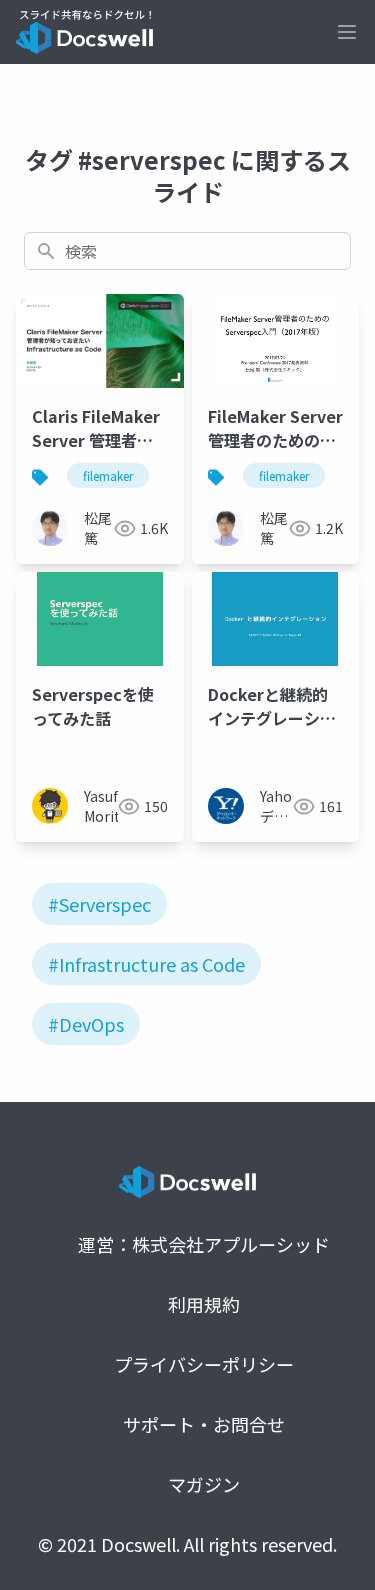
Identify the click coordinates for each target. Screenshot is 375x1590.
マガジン (204, 1484)
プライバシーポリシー (204, 1364)
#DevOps (86, 1024)
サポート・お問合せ (204, 1424)
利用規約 (204, 1304)
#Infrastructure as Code (146, 964)
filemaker (108, 475)
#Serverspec (99, 904)
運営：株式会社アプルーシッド (204, 1244)
